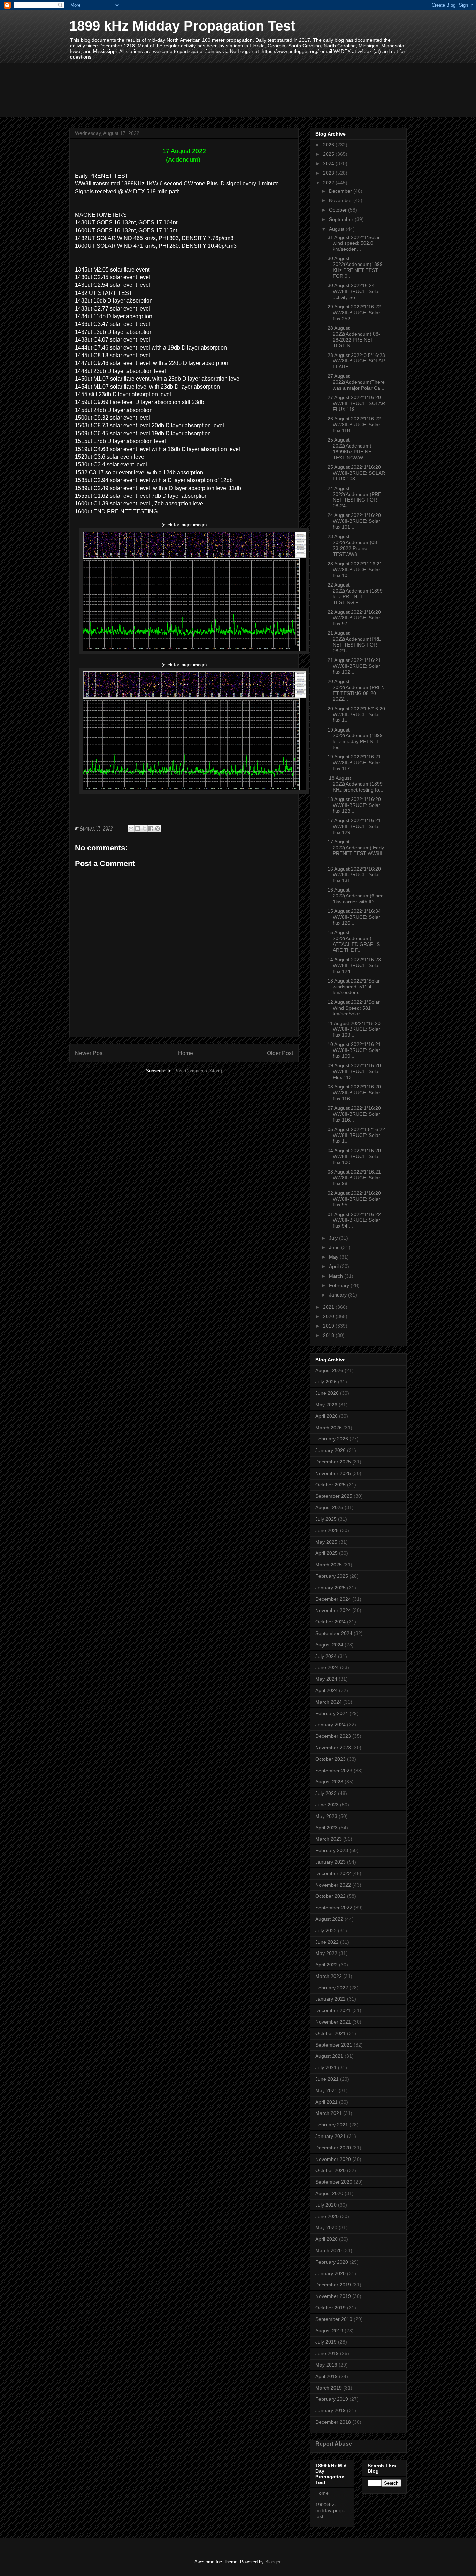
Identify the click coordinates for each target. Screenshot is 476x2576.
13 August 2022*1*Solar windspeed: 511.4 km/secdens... (354, 987)
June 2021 (327, 2079)
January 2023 (331, 1862)
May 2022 (326, 1953)
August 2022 (329, 1919)
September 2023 (334, 1771)
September (342, 219)
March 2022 (329, 1976)
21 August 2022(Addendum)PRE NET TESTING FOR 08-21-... (354, 642)
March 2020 (329, 2250)
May (334, 1257)
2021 (329, 1307)
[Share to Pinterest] (158, 828)
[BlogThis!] (138, 828)
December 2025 (333, 1462)
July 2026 (326, 1382)
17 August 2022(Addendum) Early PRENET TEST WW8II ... (356, 850)
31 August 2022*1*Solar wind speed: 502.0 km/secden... (354, 243)
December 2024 (333, 1599)
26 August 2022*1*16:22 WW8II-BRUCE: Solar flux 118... (354, 425)
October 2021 (331, 2033)
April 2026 (327, 1416)
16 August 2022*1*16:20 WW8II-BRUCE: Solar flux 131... (354, 875)
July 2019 (326, 2342)
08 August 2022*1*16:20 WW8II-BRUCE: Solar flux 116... (354, 1093)
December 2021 (333, 2010)
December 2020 (333, 2148)
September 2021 (334, 2045)
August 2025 (329, 1507)
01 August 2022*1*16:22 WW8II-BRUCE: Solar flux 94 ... (354, 1220)
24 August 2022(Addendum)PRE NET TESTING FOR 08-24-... (354, 497)
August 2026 (329, 1370)
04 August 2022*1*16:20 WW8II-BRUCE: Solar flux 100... (354, 1156)
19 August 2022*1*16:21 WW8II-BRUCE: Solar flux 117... (354, 763)
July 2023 (326, 1793)
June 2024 (327, 1667)
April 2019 (327, 2376)
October (339, 210)
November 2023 (333, 1748)
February (340, 1285)
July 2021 (326, 2067)
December (341, 191)
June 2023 (327, 1805)
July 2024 (326, 1656)
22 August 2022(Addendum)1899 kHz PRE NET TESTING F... (355, 594)
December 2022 (333, 1873)
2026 (329, 145)
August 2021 (329, 2056)
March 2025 (329, 1565)
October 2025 (331, 1485)
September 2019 (334, 2319)
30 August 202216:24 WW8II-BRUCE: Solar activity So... (354, 291)
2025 (329, 154)
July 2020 (326, 2205)
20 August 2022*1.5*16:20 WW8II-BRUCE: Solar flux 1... (356, 714)
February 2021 (332, 2125)
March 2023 (329, 1839)
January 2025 (331, 1588)
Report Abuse (334, 2444)
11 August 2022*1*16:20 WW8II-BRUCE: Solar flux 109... (354, 1029)
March (337, 1276)
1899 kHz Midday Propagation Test (182, 26)
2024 (329, 163)
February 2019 (332, 2399)
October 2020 (331, 2170)
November (341, 200)
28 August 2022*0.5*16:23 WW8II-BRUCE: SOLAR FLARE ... (356, 361)
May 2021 (326, 2090)
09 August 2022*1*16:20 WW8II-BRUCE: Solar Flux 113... (354, 1071)
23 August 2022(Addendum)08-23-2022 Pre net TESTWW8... (353, 545)
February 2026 (332, 1439)
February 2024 (332, 1713)
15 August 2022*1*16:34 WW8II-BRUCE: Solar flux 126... (354, 917)
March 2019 (329, 2388)
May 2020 (326, 2227)
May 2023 (326, 1816)
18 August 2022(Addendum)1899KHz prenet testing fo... (355, 784)
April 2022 (327, 1965)
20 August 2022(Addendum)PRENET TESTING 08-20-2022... (356, 690)
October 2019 (331, 2308)
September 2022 (334, 1908)
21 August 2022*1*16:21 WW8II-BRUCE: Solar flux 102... (354, 666)
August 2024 (329, 1645)
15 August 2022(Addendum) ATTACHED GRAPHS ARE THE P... (354, 941)
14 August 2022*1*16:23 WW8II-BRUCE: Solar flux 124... (354, 965)
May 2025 (326, 1542)
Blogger (273, 2562)
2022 (329, 183)
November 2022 (333, 1885)
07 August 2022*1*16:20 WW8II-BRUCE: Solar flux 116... (354, 1114)
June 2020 (327, 2216)
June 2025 (327, 1530)
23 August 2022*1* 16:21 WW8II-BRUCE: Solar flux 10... (355, 570)
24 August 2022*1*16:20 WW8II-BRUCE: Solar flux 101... (354, 521)
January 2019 (331, 2410)
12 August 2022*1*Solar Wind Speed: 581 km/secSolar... (354, 1008)
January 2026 (331, 1450)
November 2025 (333, 1473)
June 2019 (327, 2353)
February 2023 (332, 1850)
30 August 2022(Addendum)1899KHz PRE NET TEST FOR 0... (355, 267)
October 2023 (331, 1759)
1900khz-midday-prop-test (330, 2510)
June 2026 (327, 1393)
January (339, 1295)
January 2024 (331, 1725)
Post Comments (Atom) (198, 1071)
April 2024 (327, 1690)
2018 (329, 1335)
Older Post (280, 1053)
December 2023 (333, 1736)
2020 (329, 1316)
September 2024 (334, 1633)
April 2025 (327, 1553)
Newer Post (89, 1053)
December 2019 (333, 2285)
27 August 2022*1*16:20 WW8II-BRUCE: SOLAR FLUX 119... (356, 403)
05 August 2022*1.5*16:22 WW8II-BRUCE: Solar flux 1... (356, 1135)
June (335, 1247)
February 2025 (332, 1576)
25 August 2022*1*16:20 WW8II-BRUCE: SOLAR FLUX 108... (356, 473)
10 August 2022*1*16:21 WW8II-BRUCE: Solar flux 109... (354, 1050)
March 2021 (329, 2113)
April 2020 (327, 2239)
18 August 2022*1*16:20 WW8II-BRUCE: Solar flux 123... (354, 805)
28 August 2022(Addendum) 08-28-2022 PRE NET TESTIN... (354, 337)
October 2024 (331, 1622)
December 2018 (333, 2422)
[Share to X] (144, 828)
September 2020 (334, 2182)
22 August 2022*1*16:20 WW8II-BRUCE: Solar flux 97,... (354, 618)
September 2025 (334, 1496)
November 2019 (333, 2296)
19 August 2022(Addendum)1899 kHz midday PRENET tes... (355, 739)
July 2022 (326, 1931)
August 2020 (329, 2193)
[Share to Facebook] (151, 828)
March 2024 (329, 1702)
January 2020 (331, 2273)
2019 (329, 1326)
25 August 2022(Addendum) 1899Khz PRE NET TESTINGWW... (351, 449)
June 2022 (327, 1942)
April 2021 (327, 2102)
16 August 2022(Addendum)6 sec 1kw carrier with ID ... (355, 896)
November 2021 (333, 2022)
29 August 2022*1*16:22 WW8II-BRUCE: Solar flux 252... (354, 313)
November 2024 (333, 1610)
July (334, 1238)
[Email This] (131, 828)
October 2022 (331, 1896)
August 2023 (329, 1782)
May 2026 (326, 1405)
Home (186, 1053)
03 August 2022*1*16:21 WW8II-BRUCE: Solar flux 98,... (354, 1178)
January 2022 (331, 1999)
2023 (329, 173)
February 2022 (332, 1988)
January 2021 (331, 2136)
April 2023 (327, 1828)
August (337, 229)
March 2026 (329, 1428)
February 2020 (332, 2262)
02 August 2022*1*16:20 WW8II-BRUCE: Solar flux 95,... (354, 1199)
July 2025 (326, 1519)
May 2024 (326, 1679)
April (335, 1266)
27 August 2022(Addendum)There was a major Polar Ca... (356, 382)
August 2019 (329, 2331)
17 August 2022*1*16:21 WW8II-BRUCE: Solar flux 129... (354, 826)
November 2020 (333, 2159)
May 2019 (326, 2365)
